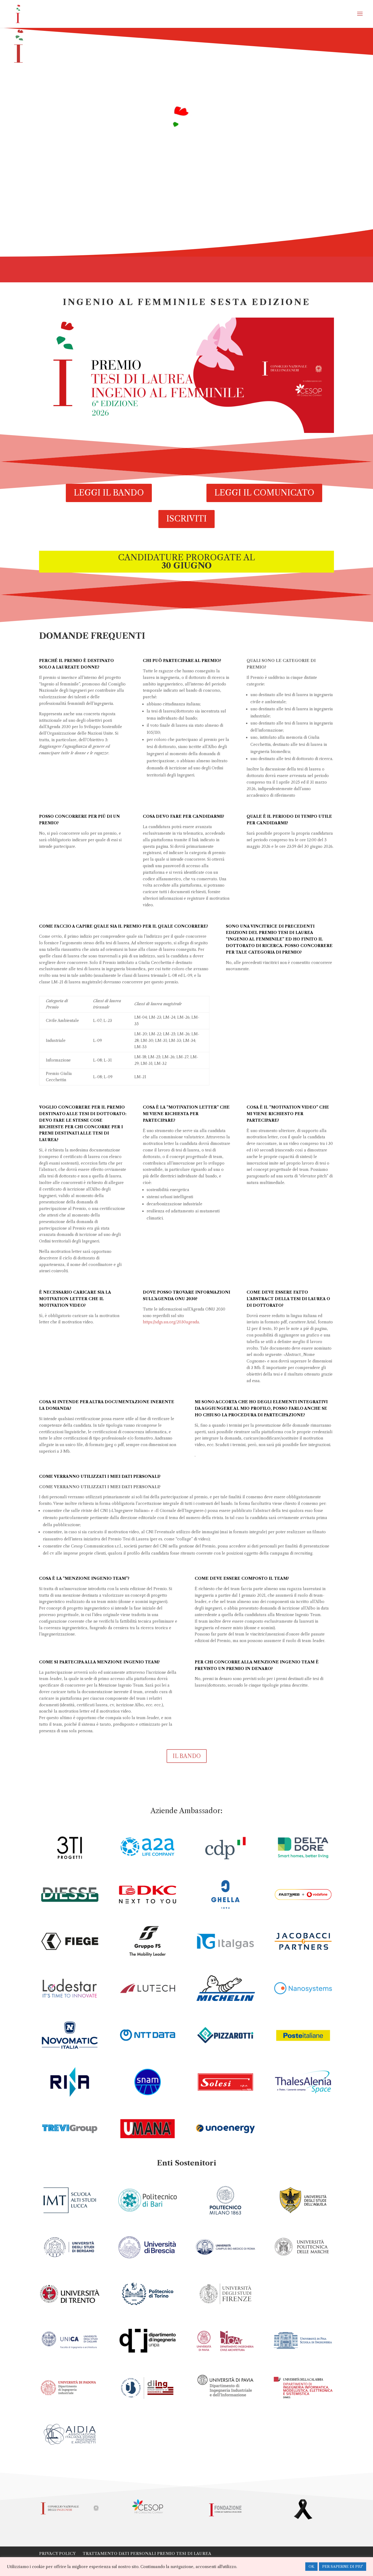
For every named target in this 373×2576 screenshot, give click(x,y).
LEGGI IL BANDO (109, 493)
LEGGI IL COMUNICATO (264, 493)
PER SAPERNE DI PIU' (343, 2566)
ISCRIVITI (187, 519)
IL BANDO (187, 1756)
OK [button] (311, 2566)
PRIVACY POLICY (57, 2554)
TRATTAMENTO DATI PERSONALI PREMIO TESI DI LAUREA (147, 2554)
